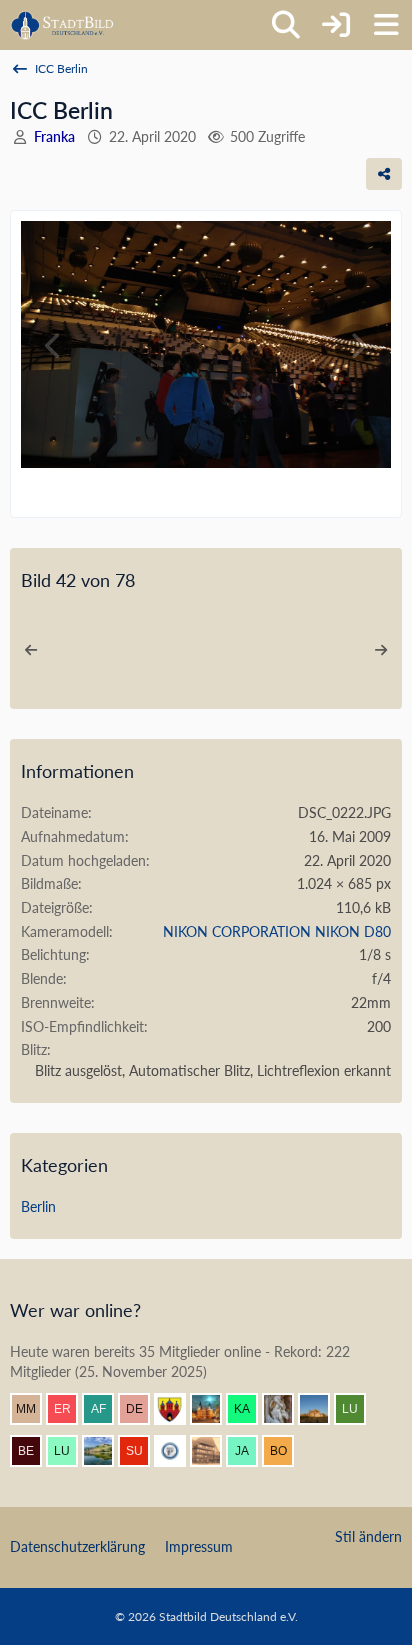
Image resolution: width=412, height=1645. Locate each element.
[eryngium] (70, 1409)
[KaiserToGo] (250, 1409)
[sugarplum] (142, 1451)
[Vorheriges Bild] (54, 346)
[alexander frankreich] (106, 1409)
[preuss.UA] (178, 1451)
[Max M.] (34, 1409)
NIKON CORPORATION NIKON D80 (277, 931)
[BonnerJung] (286, 1451)
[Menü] (386, 25)
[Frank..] (286, 1409)
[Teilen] (384, 174)
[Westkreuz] (178, 1409)
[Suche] (286, 25)
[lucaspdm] (70, 1451)
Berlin (38, 1206)
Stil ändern (368, 1536)
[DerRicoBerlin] (142, 1409)
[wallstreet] (322, 1409)
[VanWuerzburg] (106, 1451)
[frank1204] (214, 1409)
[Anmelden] (336, 25)
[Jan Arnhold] (250, 1451)
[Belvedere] (34, 1451)
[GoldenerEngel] (214, 1451)
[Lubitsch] (358, 1409)
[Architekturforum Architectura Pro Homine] (62, 25)
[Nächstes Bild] (358, 346)
